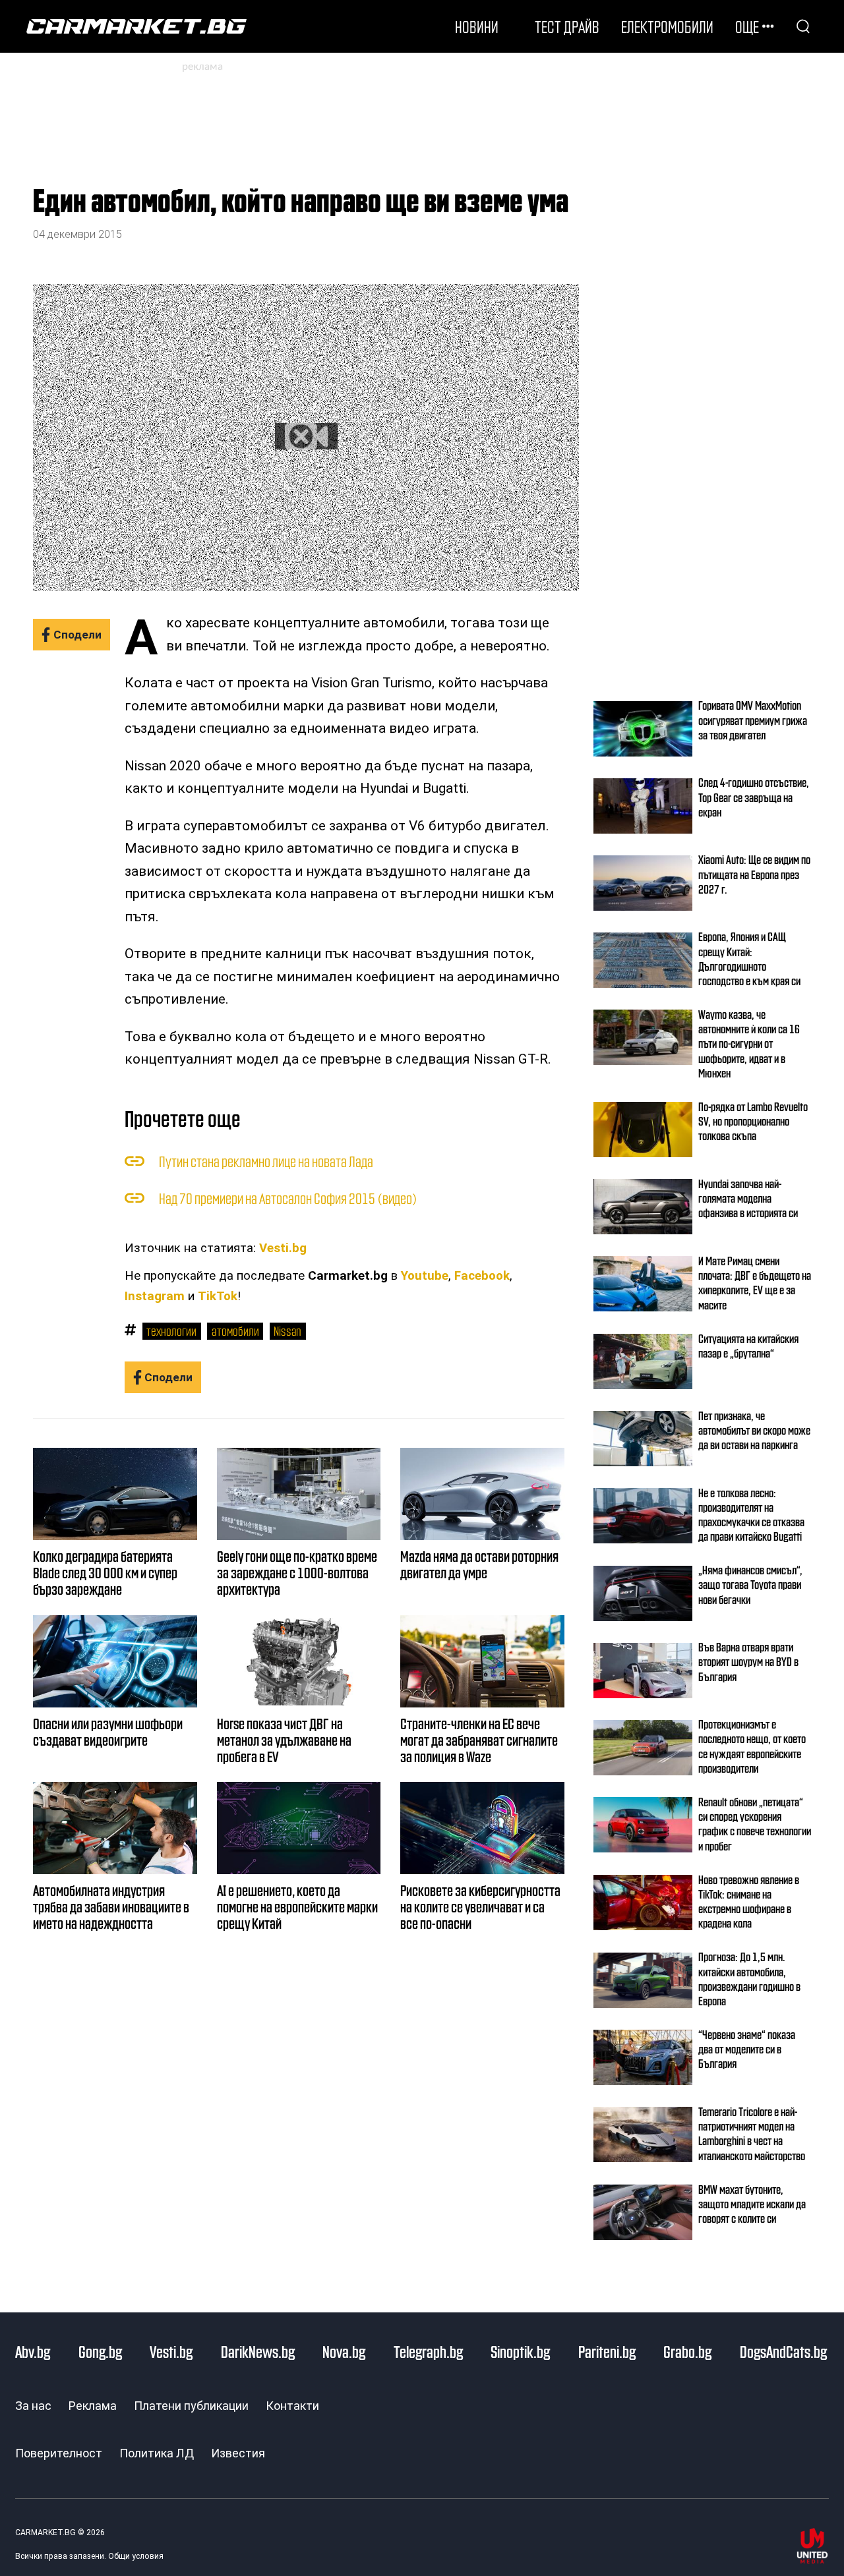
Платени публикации (191, 2406)
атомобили (235, 1331)
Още (747, 26)
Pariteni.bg (607, 2351)
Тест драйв (567, 26)
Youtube (425, 1276)
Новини (477, 26)
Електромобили (667, 26)
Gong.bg (100, 2351)
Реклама (93, 2406)
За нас (33, 2406)
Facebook (482, 1276)
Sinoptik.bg (520, 2351)
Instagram (155, 1296)
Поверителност (59, 2453)
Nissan (287, 1331)
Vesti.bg (283, 1248)
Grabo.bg (687, 2351)
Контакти (292, 2406)
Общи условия (136, 2556)
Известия (238, 2453)
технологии (171, 1331)
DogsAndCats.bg (783, 2351)
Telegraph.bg (428, 2351)
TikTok (218, 1296)
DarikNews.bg (258, 2351)
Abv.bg (33, 2351)
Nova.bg (344, 2351)
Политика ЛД (157, 2453)
